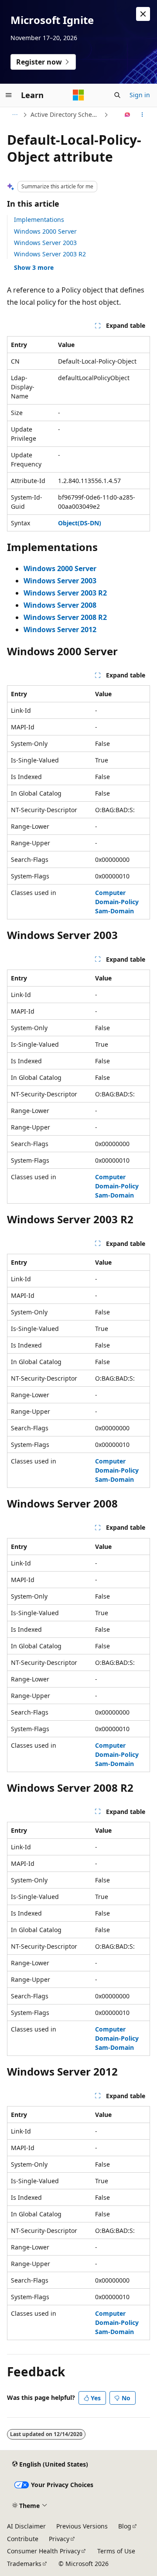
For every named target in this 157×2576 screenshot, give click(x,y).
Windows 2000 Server (45, 231)
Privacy (59, 2539)
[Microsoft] (78, 95)
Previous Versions (82, 2526)
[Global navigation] (9, 95)
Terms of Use (116, 2551)
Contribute (23, 2539)
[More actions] (142, 115)
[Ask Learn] (128, 115)
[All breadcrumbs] (15, 115)
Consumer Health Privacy (44, 2551)
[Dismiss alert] (143, 14)
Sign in (140, 95)
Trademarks (24, 2564)
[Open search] (117, 95)
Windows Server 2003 (45, 243)
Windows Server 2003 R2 (50, 254)
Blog (125, 2526)
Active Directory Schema (66, 114)
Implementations (39, 219)
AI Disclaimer (26, 2526)
